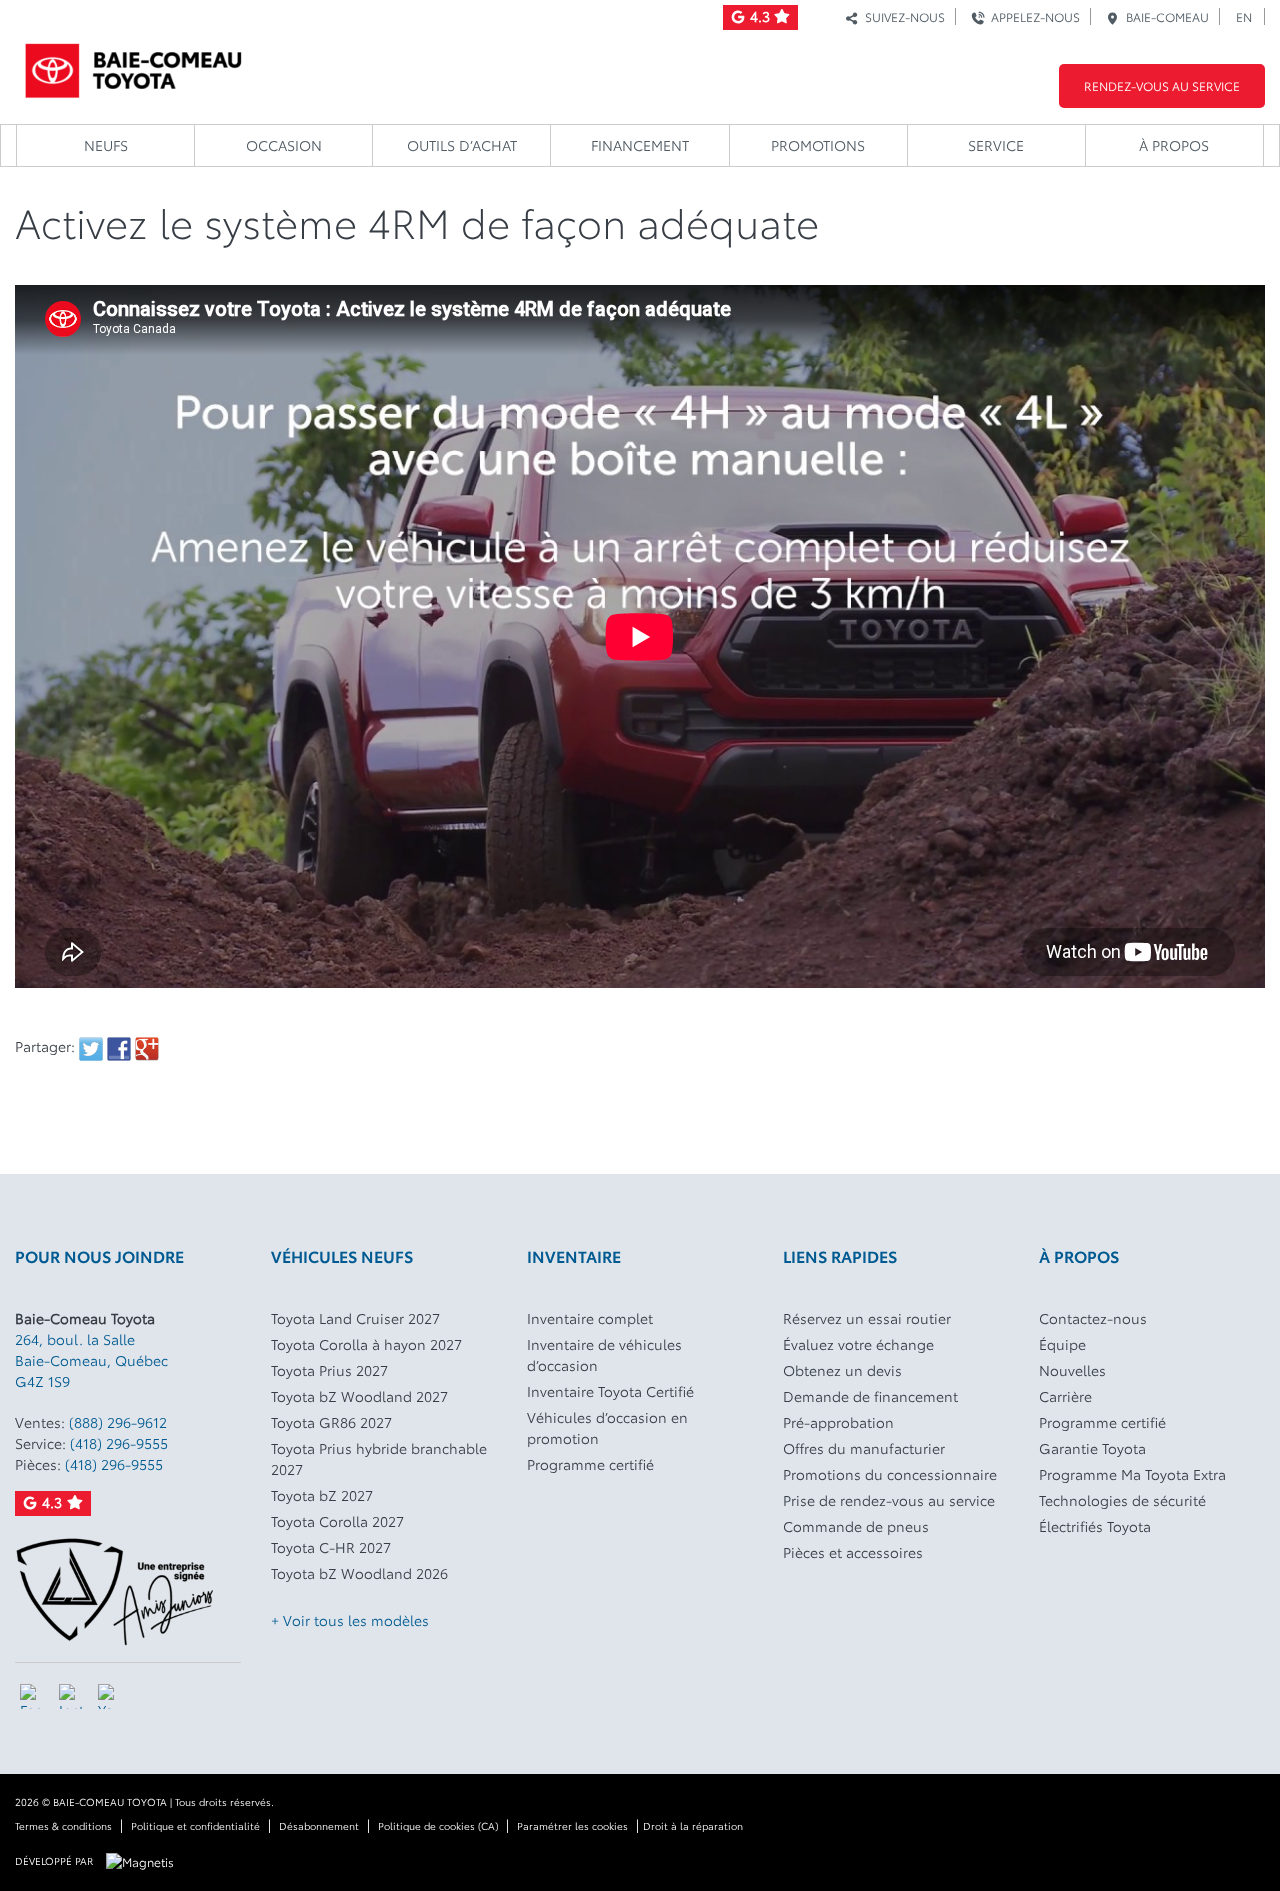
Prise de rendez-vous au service (889, 1500)
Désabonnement (319, 1825)
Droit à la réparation (693, 1825)
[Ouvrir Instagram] (71, 1696)
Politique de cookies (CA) (438, 1825)
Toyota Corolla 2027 (337, 1521)
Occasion (284, 145)
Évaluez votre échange (858, 1344)
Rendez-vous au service (1162, 85)
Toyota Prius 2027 (329, 1370)
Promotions (818, 145)
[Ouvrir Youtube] (110, 1696)
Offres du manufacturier (864, 1448)
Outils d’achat (462, 145)
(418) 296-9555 (119, 1443)
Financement (640, 145)
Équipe (1062, 1344)
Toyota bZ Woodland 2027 (359, 1396)
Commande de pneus (856, 1526)
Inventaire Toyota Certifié (610, 1391)
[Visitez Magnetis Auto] (145, 1859)
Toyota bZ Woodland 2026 (359, 1573)
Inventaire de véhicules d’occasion (604, 1354)
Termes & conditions (63, 1825)
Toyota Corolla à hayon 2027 (366, 1344)
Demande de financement (870, 1396)
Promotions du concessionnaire (890, 1474)
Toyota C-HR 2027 (331, 1547)
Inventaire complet (590, 1318)
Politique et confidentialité (195, 1825)
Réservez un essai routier (867, 1318)
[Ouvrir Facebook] (32, 1696)
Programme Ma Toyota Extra (1132, 1474)
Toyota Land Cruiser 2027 (355, 1318)
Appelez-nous (1032, 16)
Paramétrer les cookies (572, 1825)
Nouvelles (1072, 1370)
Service (996, 145)
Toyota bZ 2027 (322, 1495)
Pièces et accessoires (853, 1552)
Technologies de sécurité (1122, 1500)
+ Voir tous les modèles (350, 1620)
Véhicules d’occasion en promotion (607, 1427)
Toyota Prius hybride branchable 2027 (379, 1458)
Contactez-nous (1093, 1318)
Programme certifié (590, 1464)
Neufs (106, 145)
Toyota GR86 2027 (331, 1422)
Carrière (1065, 1396)
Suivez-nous (902, 16)
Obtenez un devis (842, 1370)
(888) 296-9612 (118, 1422)
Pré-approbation (838, 1422)
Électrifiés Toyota (1095, 1526)
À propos (1174, 145)
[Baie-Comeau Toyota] (133, 64)
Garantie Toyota (1092, 1448)
